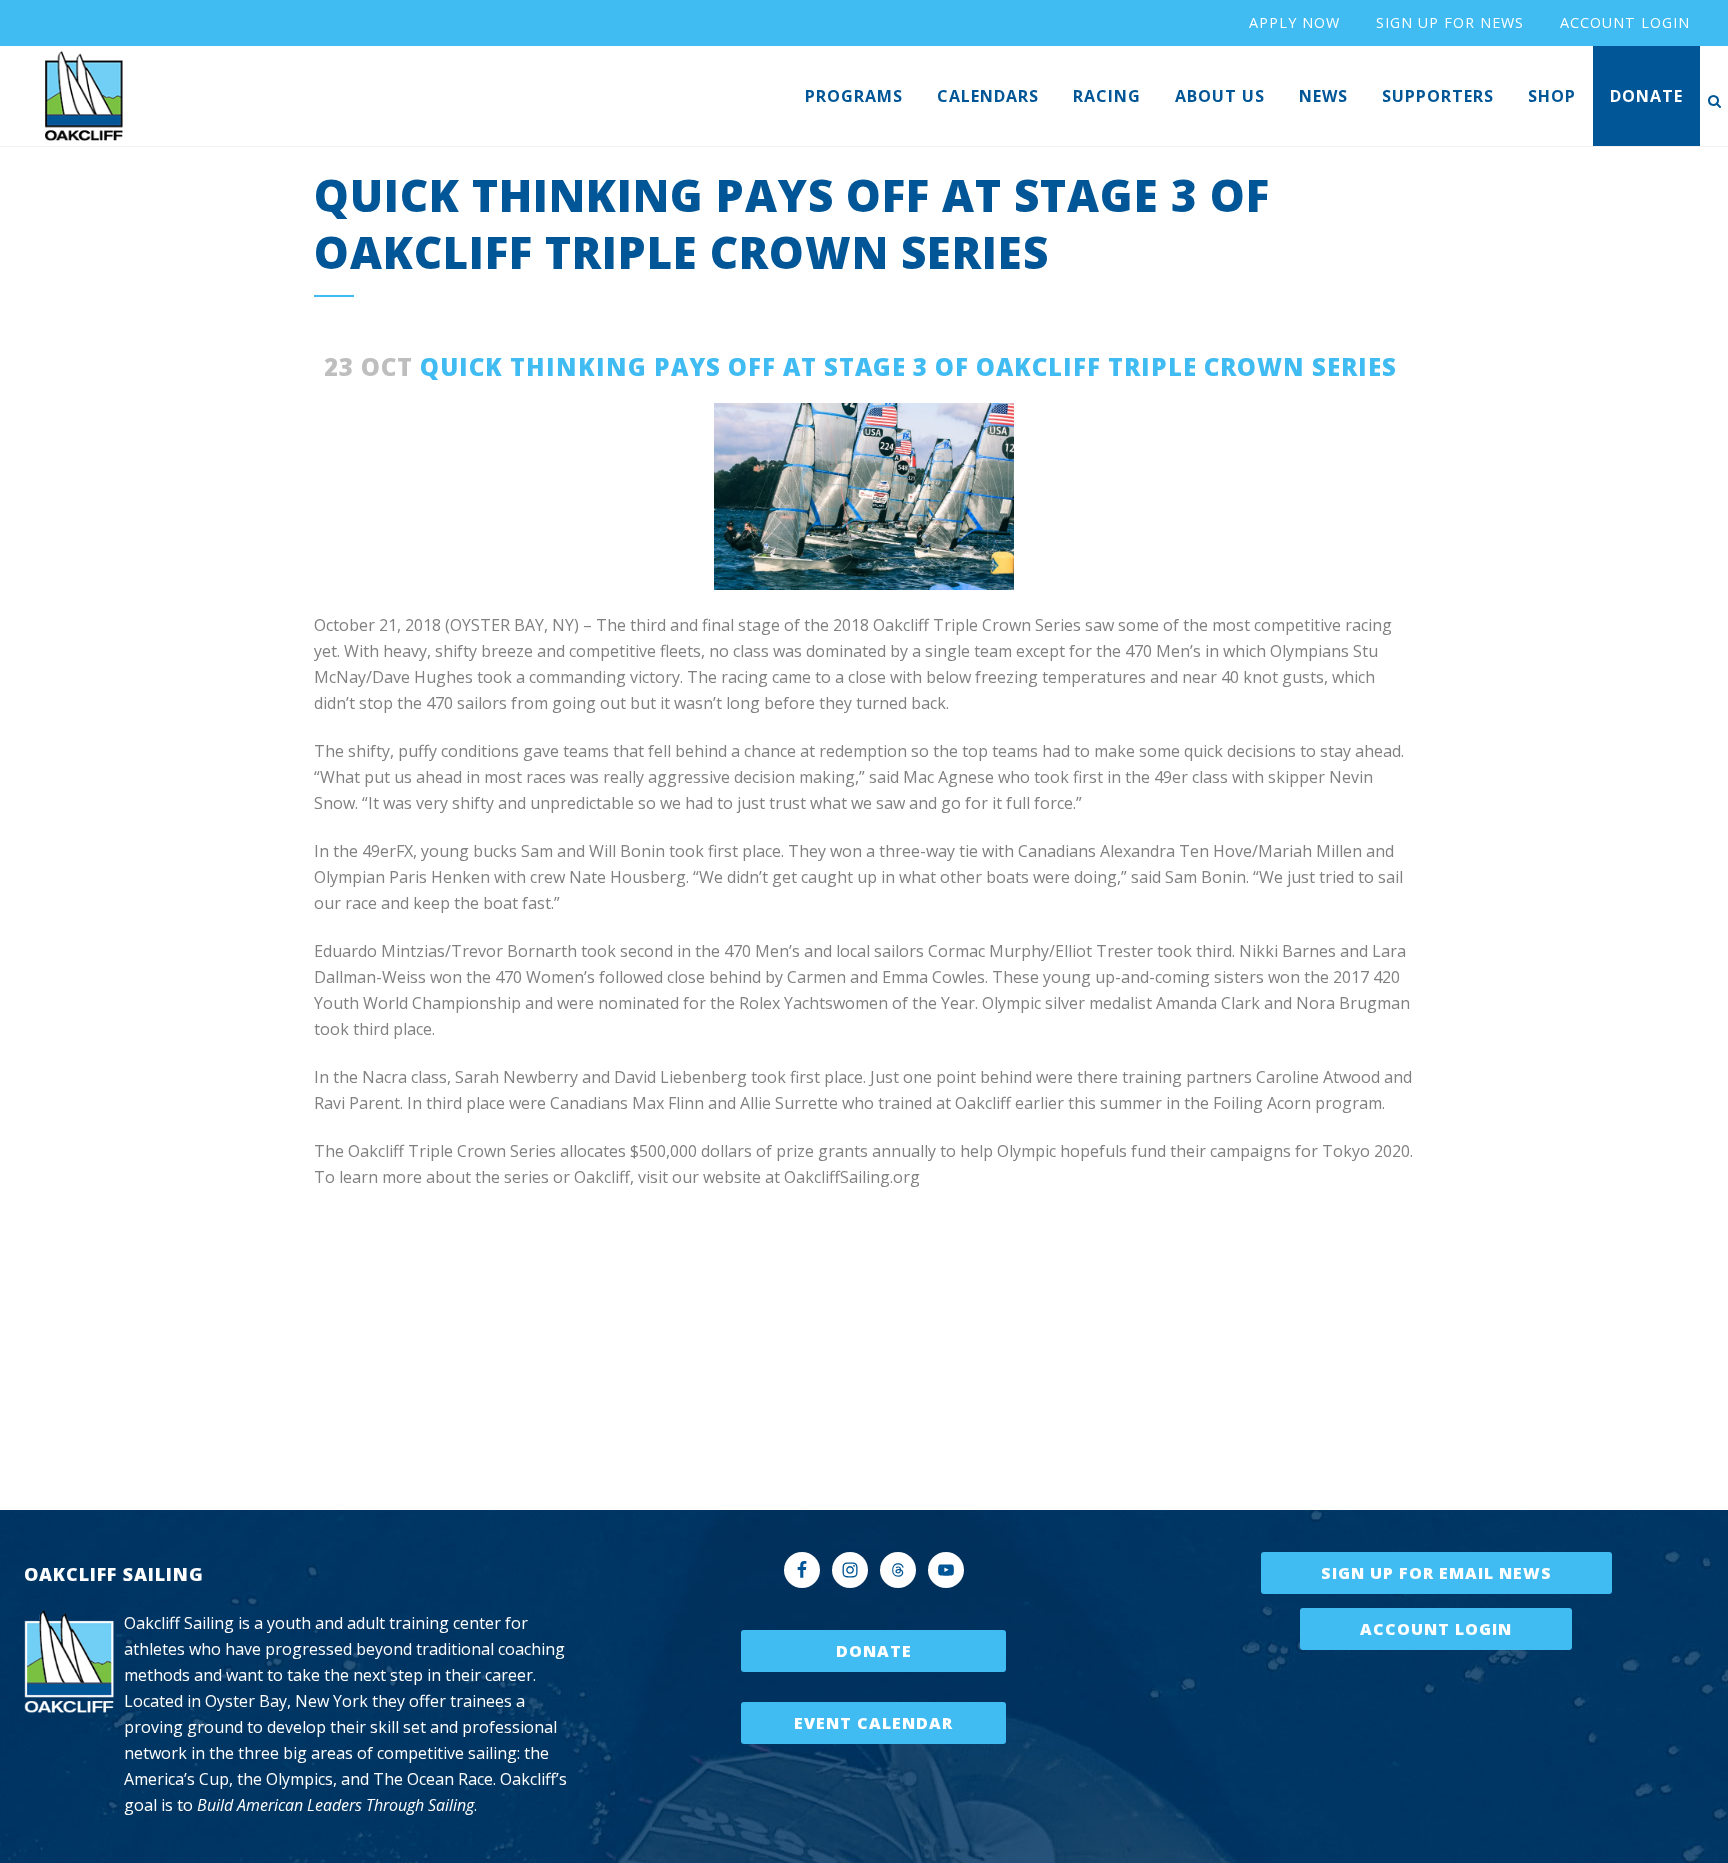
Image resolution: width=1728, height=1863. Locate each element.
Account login (1625, 22)
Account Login (1436, 1629)
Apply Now (1294, 22)
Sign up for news (1450, 22)
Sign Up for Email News (1436, 1573)
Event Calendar (873, 1723)
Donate (874, 1651)
